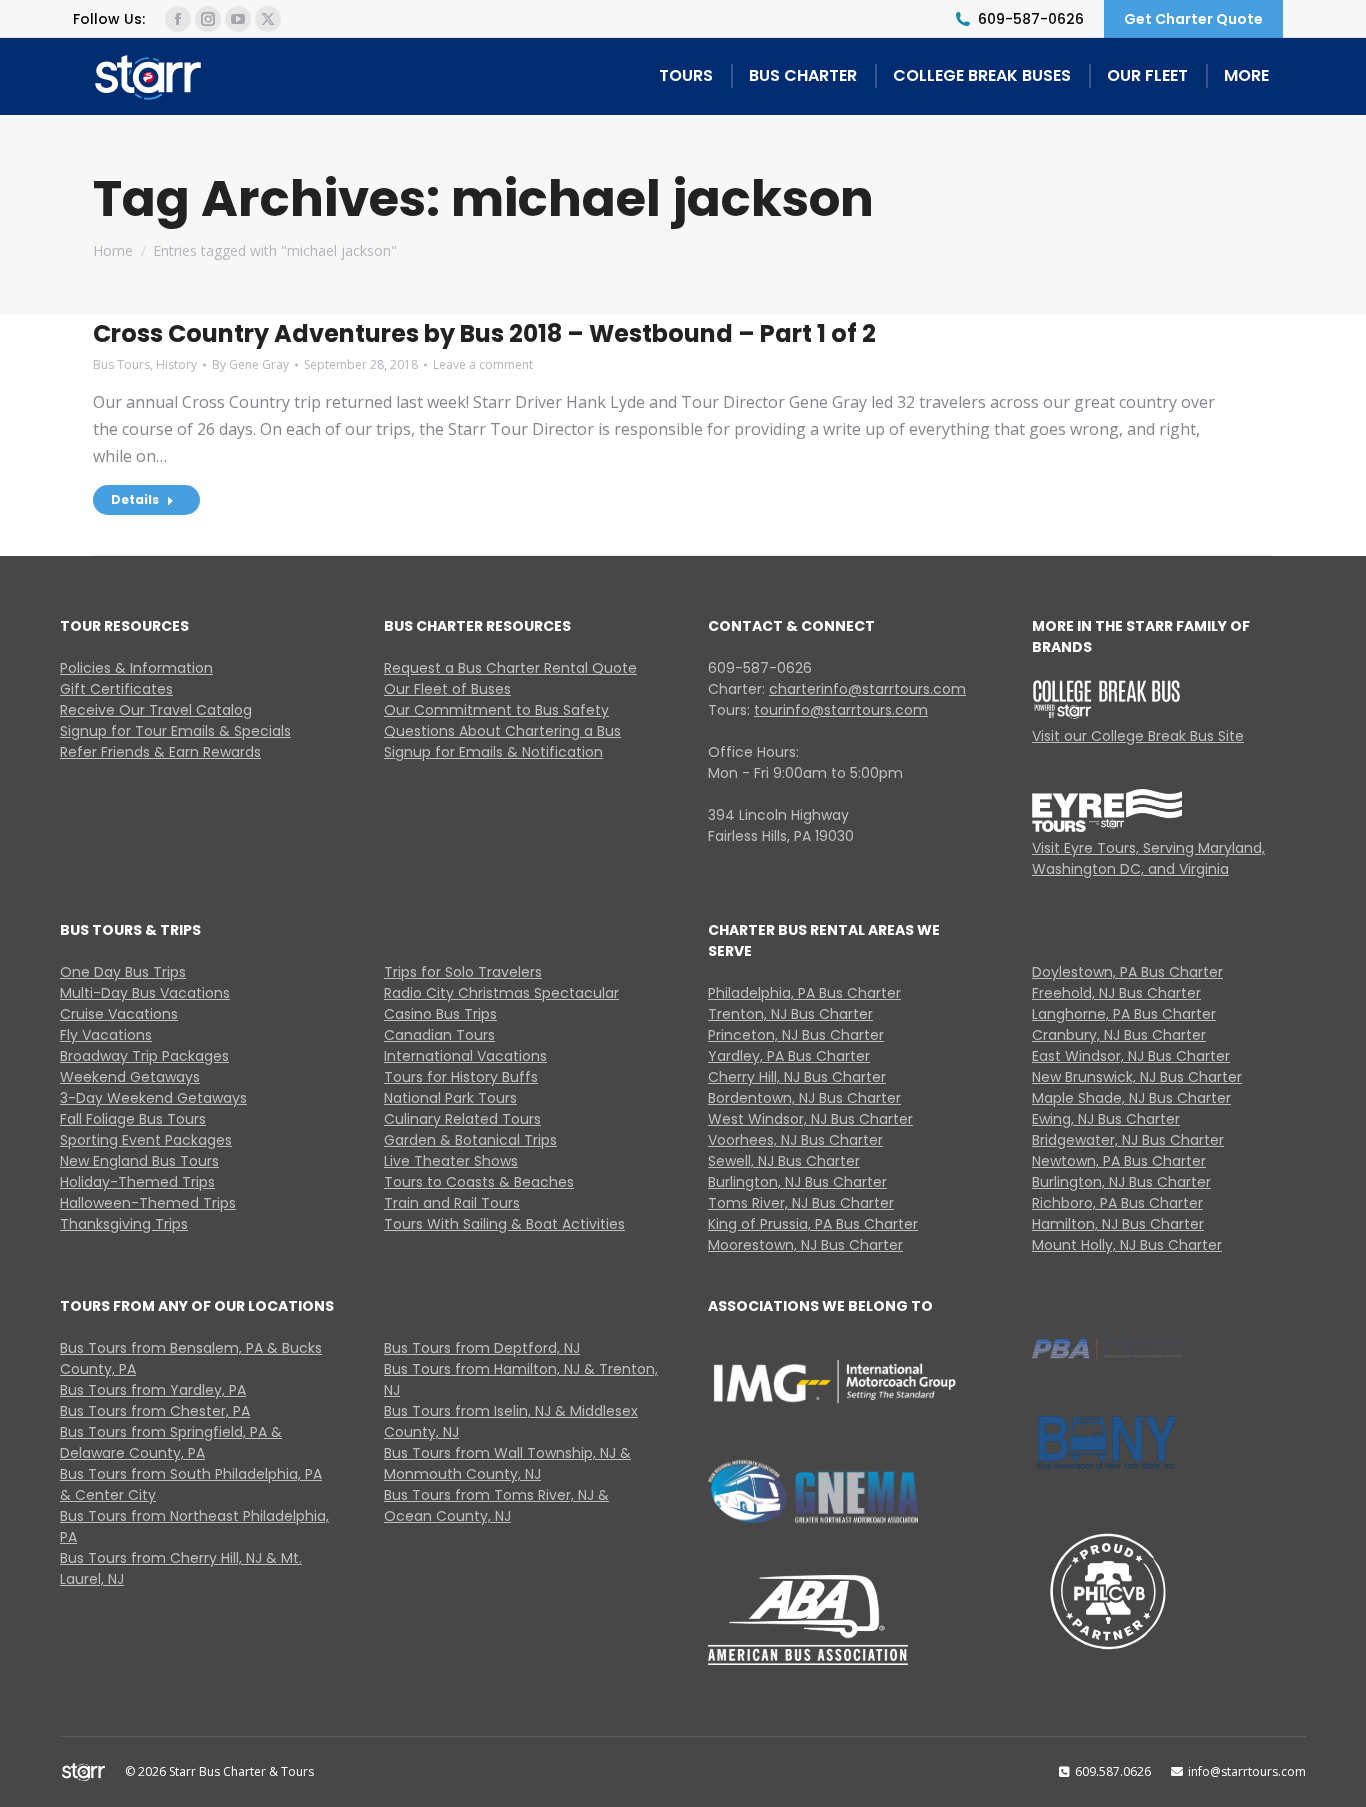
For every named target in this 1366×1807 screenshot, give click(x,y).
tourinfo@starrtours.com (841, 710)
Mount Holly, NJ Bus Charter (1127, 1245)
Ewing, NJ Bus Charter (1106, 1119)
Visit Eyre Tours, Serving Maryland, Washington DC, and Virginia (1148, 858)
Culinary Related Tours (462, 1119)
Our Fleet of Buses (447, 689)
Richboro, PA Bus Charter (1117, 1203)
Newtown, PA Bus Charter (1119, 1161)
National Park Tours (450, 1098)
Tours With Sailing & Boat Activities (504, 1224)
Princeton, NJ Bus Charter (796, 1035)
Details (135, 499)
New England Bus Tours (139, 1161)
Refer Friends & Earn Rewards (160, 752)
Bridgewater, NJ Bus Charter (1128, 1140)
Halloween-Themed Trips (148, 1203)
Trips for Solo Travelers (463, 972)
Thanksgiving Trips (124, 1224)
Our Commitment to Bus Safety (496, 710)
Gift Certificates (116, 689)
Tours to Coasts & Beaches (479, 1182)
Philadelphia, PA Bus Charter (804, 993)
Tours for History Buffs (461, 1077)
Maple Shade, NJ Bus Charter (1131, 1098)
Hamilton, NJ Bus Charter (1118, 1224)
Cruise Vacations (119, 1014)
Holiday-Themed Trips (137, 1182)
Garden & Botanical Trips (470, 1140)
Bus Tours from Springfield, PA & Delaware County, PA (171, 1442)
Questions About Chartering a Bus (502, 731)
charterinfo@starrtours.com (867, 689)
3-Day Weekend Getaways (153, 1098)
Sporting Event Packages (146, 1140)
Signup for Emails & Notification (493, 752)
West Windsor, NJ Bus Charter (810, 1119)
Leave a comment (483, 364)
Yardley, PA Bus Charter (789, 1056)
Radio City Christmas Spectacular (501, 993)
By (250, 364)
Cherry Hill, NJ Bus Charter (797, 1077)
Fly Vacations (106, 1035)
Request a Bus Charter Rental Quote (510, 668)
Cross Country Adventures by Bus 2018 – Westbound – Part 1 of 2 (487, 333)
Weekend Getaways (130, 1077)
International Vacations (465, 1056)
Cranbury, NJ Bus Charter (1119, 1035)
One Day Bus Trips (123, 972)
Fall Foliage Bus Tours (133, 1119)
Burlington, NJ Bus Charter (797, 1182)
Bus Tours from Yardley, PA (153, 1390)
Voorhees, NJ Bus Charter (795, 1140)
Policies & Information (136, 668)
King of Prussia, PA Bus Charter (813, 1224)
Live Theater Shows (451, 1161)
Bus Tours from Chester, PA (155, 1411)
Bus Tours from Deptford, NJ (482, 1348)
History (176, 364)
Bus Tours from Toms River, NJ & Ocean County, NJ (496, 1505)
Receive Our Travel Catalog (156, 710)
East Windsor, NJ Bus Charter (1131, 1056)
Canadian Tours (439, 1035)
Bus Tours (121, 364)
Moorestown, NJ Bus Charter (805, 1245)
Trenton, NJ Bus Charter (790, 1014)
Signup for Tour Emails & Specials (175, 731)
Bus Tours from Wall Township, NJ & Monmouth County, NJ (507, 1463)
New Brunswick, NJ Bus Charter (1137, 1077)
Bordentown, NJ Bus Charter (804, 1098)
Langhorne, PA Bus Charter (1124, 1014)
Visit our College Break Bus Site (1138, 736)
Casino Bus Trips (440, 1014)
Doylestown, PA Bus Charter (1127, 972)
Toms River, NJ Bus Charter (801, 1203)
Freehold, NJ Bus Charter (1116, 993)
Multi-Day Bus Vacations (145, 993)
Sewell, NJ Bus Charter (784, 1161)
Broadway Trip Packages (144, 1056)
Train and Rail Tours (452, 1203)
